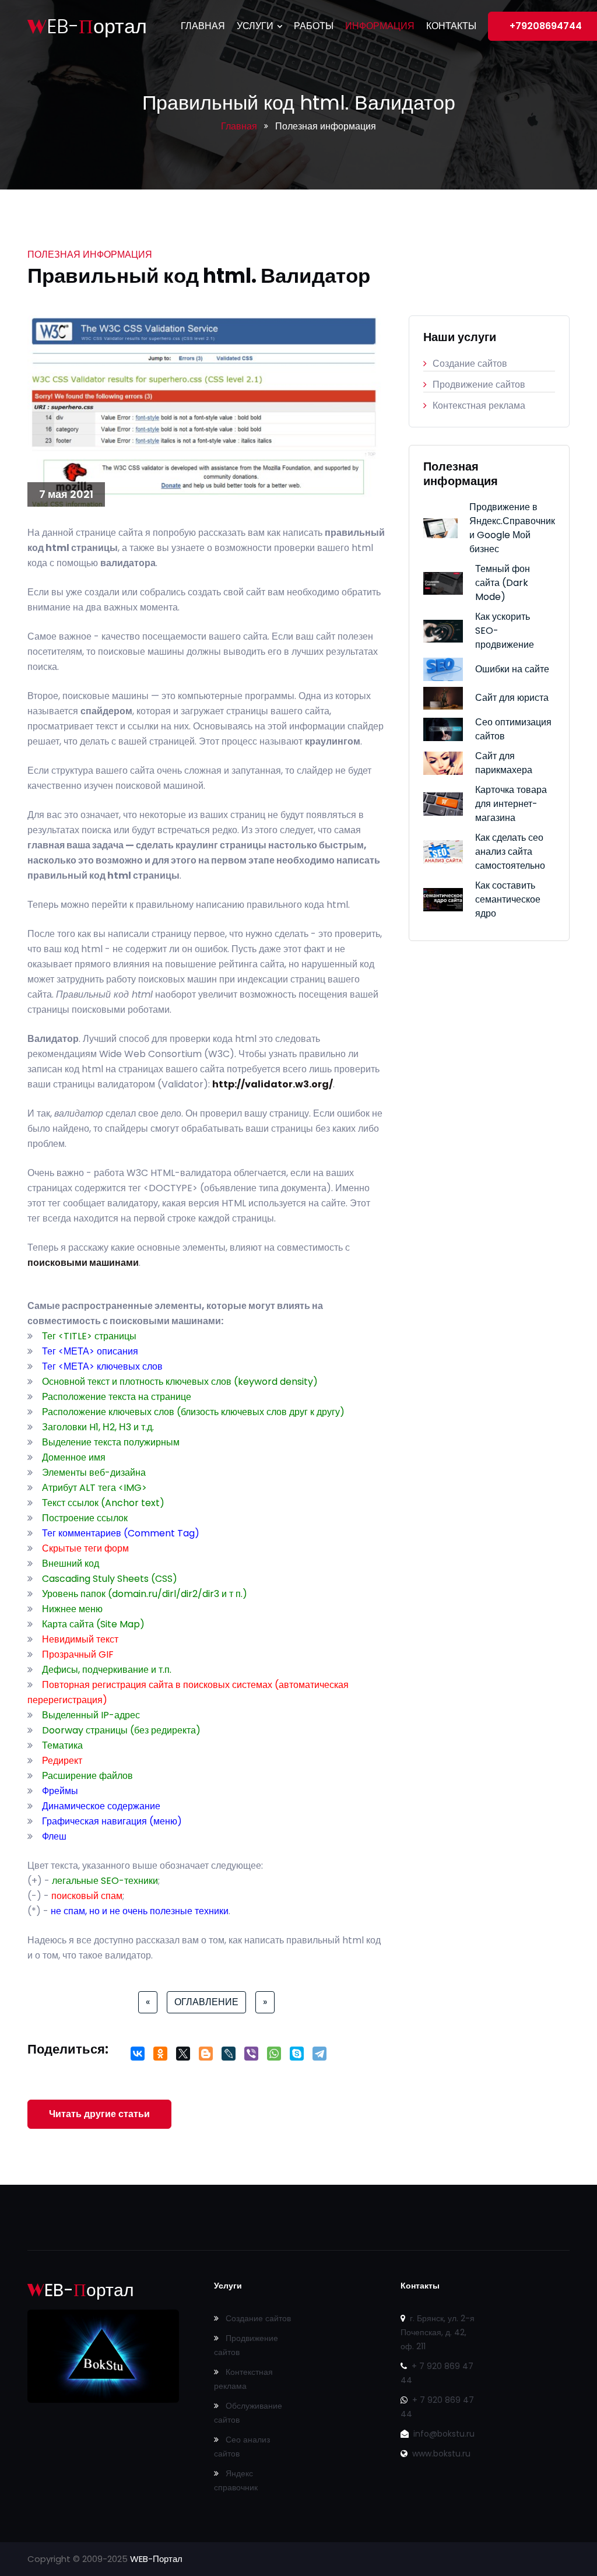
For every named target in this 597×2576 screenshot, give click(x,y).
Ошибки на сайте (512, 669)
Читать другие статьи (99, 2114)
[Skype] (296, 2057)
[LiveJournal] (228, 2057)
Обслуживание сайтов (248, 2413)
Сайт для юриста (512, 698)
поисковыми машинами (83, 1263)
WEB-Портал (156, 2559)
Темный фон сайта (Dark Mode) (503, 583)
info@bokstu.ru (443, 2434)
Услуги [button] (256, 26)
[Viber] (251, 2057)
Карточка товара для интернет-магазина (511, 804)
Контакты (451, 26)
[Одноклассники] (160, 2057)
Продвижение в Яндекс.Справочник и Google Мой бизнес (512, 528)
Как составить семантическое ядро (508, 899)
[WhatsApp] (274, 2057)
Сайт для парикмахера (504, 763)
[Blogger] (206, 2057)
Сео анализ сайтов (242, 2447)
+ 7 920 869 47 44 (437, 2373)
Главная (203, 26)
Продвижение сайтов (479, 385)
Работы (314, 26)
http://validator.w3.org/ (273, 1084)
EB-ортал (87, 27)
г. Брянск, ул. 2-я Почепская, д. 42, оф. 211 (438, 2332)
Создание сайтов (470, 364)
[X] (183, 2057)
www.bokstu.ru (440, 2454)
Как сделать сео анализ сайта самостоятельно (510, 852)
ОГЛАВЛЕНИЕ (206, 2002)
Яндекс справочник (236, 2480)
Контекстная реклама (479, 406)
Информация (380, 26)
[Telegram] (319, 2057)
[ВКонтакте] (137, 2057)
